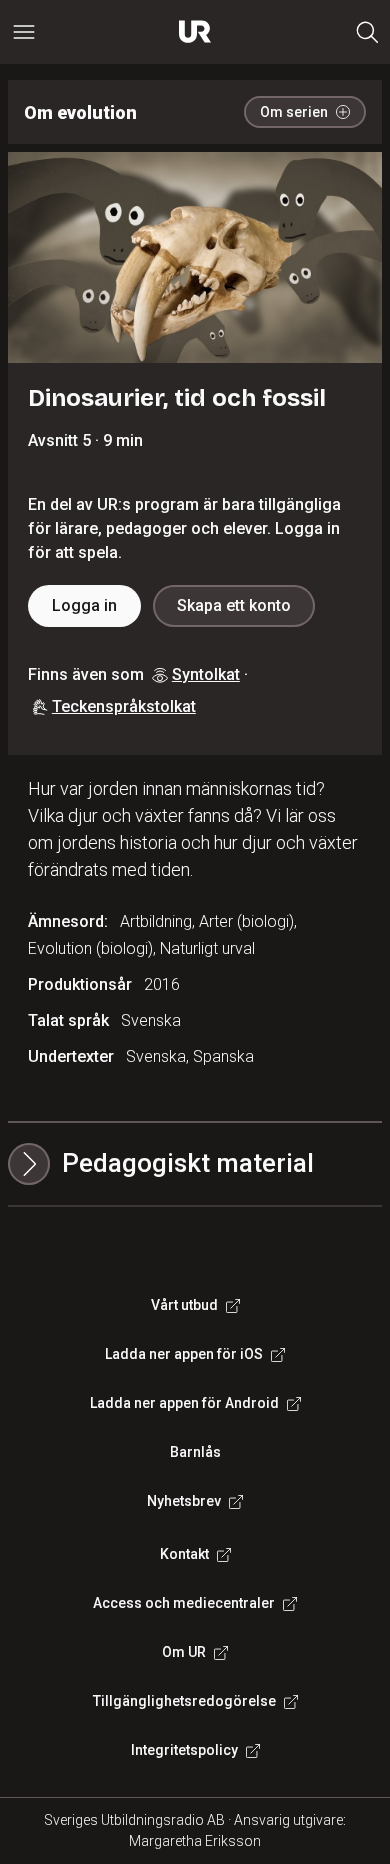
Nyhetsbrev (184, 1501)
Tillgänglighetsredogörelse (184, 1701)
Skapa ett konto (234, 605)
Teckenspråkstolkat (124, 706)
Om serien (294, 112)
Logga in (84, 605)
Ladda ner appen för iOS (184, 1354)
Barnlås (195, 1452)
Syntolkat (206, 674)
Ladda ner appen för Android (184, 1403)
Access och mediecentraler (184, 1603)
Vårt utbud (184, 1305)
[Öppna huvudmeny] (24, 32)
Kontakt (184, 1554)
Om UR (184, 1652)
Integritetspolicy (184, 1750)
